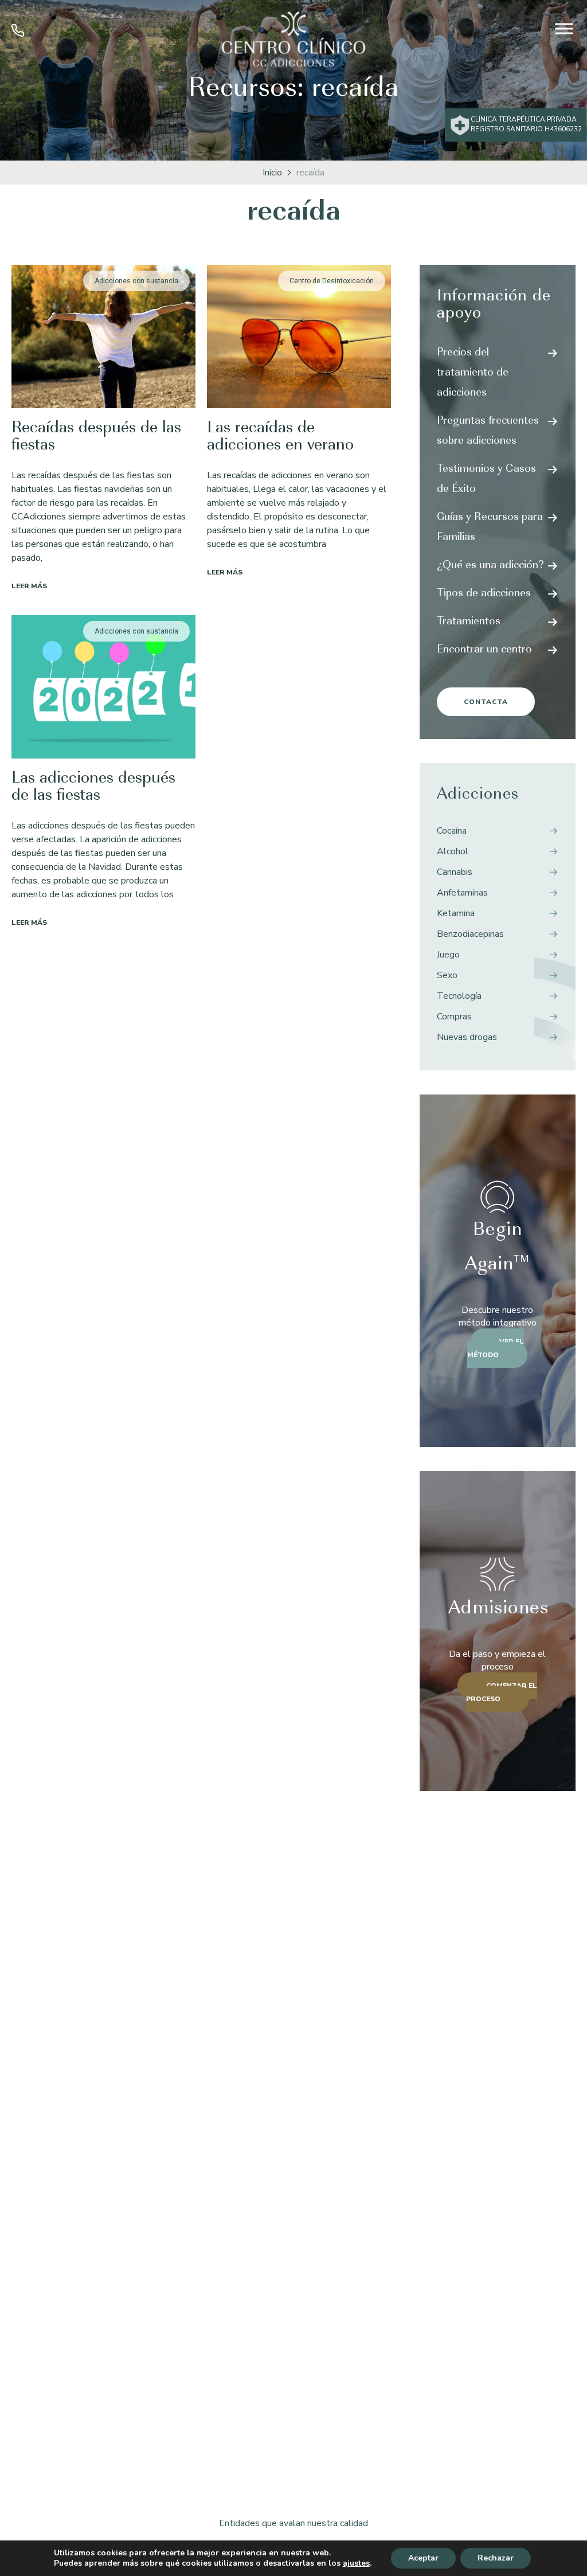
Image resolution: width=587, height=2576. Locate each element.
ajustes (356, 2563)
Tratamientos (469, 622)
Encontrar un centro (484, 650)
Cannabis (455, 872)
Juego (448, 955)
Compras (454, 1017)
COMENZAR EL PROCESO (502, 1692)
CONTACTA (486, 702)
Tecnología (459, 996)
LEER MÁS (29, 586)
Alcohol (453, 851)
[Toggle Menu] (564, 28)
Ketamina (456, 913)
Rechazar (496, 2558)
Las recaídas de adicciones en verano (280, 437)
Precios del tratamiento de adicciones (473, 373)
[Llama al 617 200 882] (18, 34)
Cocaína (452, 831)
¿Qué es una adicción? (490, 566)
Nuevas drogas (467, 1037)
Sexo (447, 975)
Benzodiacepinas (470, 934)
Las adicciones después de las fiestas (93, 787)
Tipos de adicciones (484, 594)
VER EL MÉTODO (496, 1348)
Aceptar (423, 2558)
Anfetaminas (462, 893)
